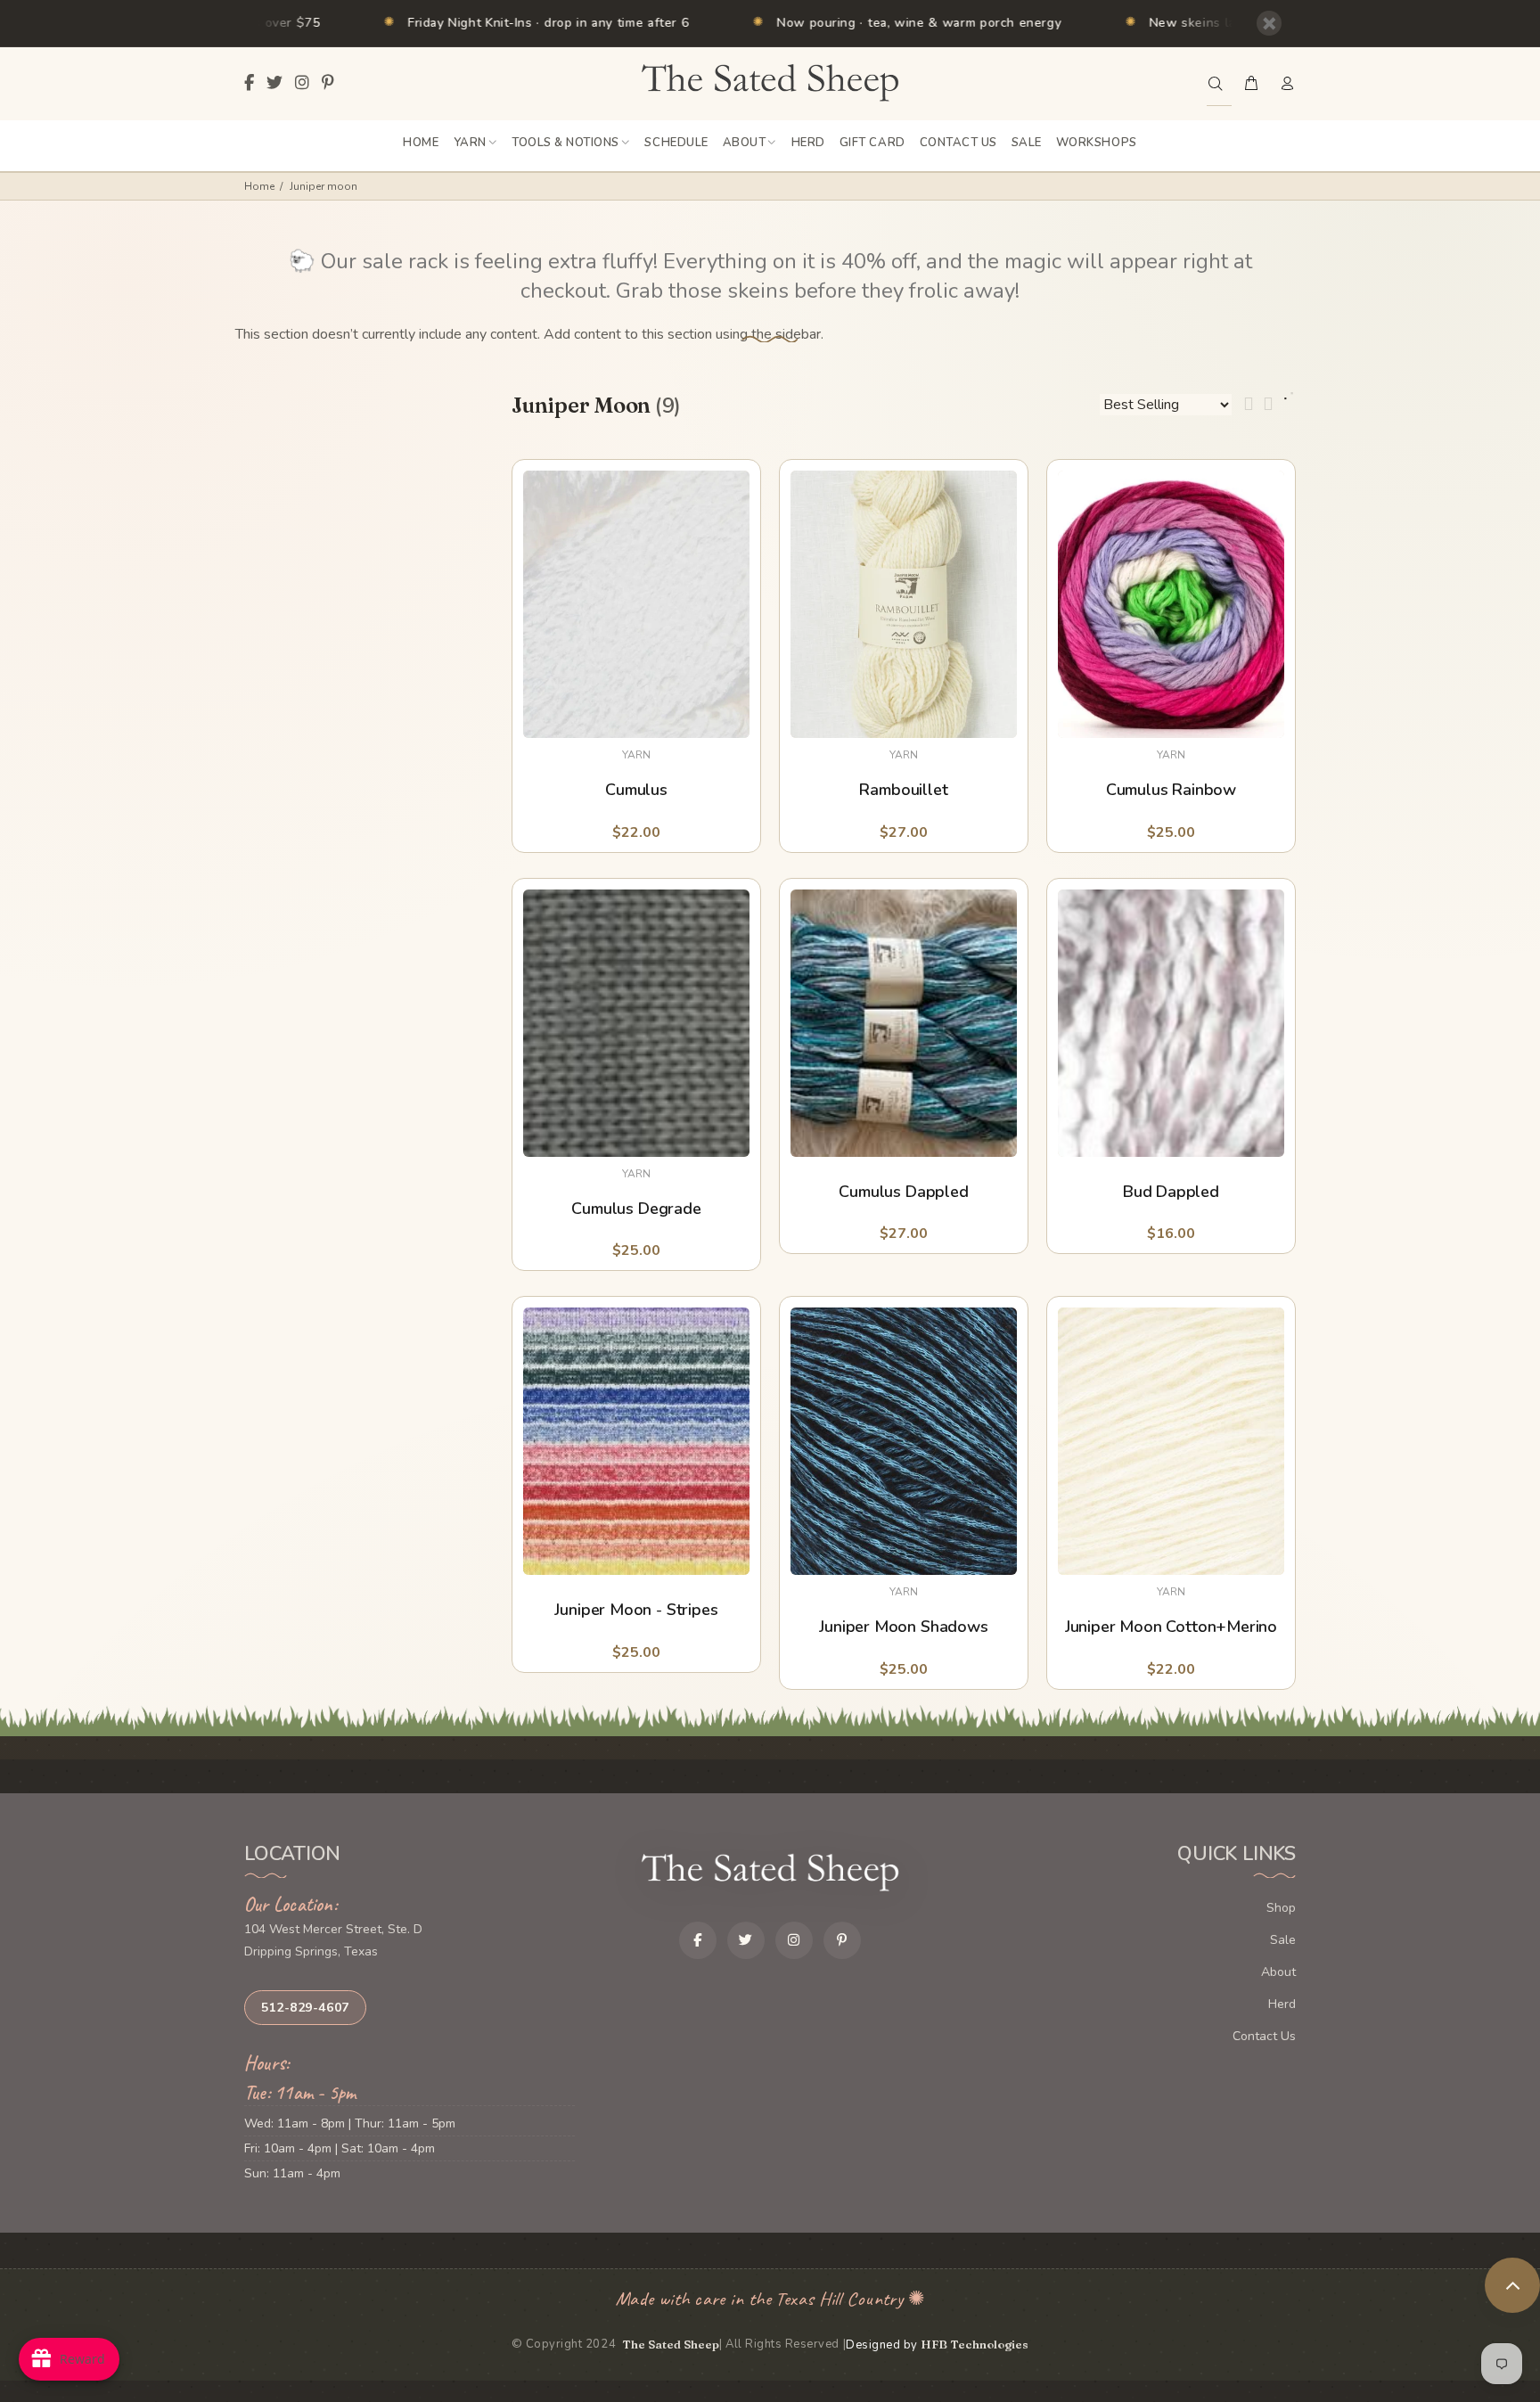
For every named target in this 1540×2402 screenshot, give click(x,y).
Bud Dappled (1171, 1192)
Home (259, 186)
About (1278, 1972)
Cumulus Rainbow (1171, 790)
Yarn (636, 755)
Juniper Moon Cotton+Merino (1171, 1627)
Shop (1281, 1908)
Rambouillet (903, 790)
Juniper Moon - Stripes (636, 1610)
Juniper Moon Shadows (903, 1627)
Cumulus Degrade (636, 1209)
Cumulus (636, 790)
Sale (1283, 1940)
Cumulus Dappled (903, 1192)
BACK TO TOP (1512, 2285)
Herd (1282, 2004)
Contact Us (1264, 2036)
